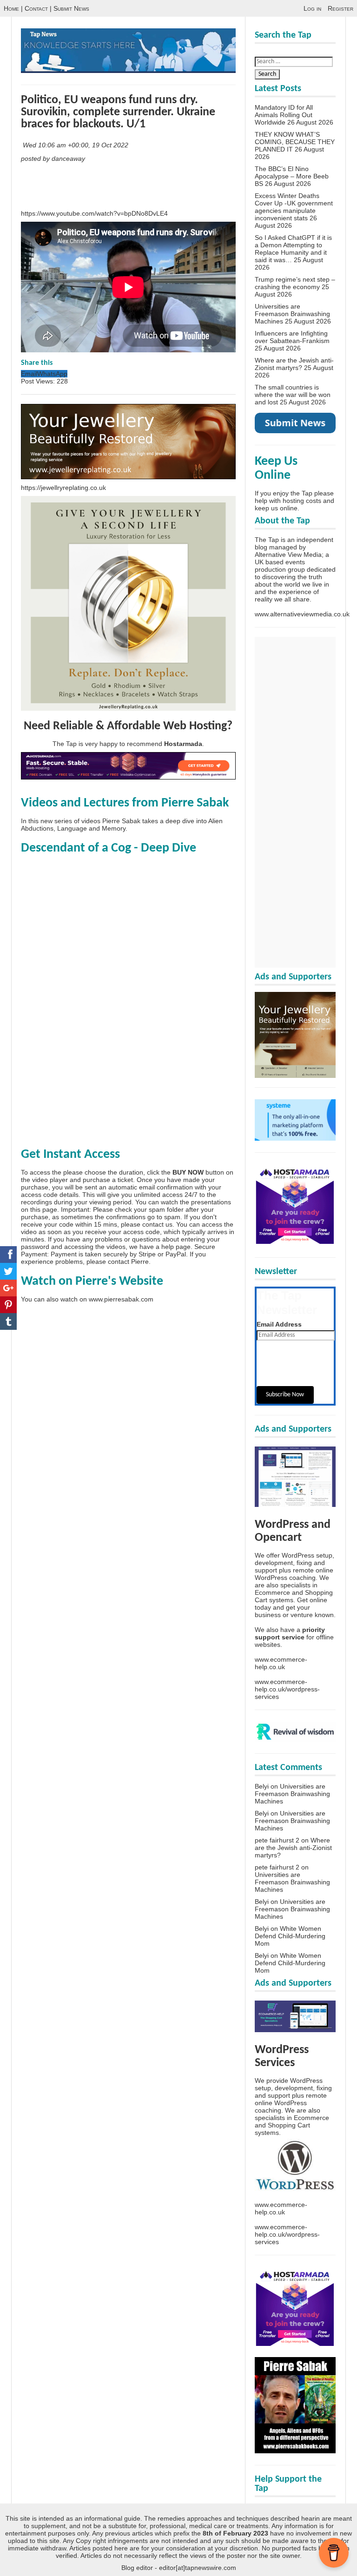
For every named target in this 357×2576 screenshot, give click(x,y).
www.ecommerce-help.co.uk (281, 1663)
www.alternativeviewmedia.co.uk (302, 614)
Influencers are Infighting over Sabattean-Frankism (292, 337)
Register (340, 8)
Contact (36, 8)
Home (11, 8)
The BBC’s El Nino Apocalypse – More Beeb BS (292, 176)
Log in (312, 8)
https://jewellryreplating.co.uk (63, 488)
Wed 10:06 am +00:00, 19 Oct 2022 (76, 145)
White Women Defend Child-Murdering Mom (290, 1936)
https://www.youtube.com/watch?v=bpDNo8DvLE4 (94, 213)
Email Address (279, 1324)
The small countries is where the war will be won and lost (293, 395)
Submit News (71, 8)
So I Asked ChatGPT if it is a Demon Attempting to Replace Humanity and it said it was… (293, 249)
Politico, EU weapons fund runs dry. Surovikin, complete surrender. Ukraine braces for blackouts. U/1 (118, 112)
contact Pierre (128, 1262)
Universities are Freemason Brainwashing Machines (292, 314)
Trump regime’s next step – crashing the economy (295, 283)
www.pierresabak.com (121, 1299)
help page (176, 1247)
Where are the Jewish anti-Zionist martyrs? (294, 364)
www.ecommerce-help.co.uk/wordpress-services (287, 1689)
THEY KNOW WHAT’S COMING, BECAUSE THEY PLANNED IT (295, 142)
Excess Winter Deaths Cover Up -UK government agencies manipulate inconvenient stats (294, 207)
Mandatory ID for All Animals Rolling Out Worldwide (284, 115)
